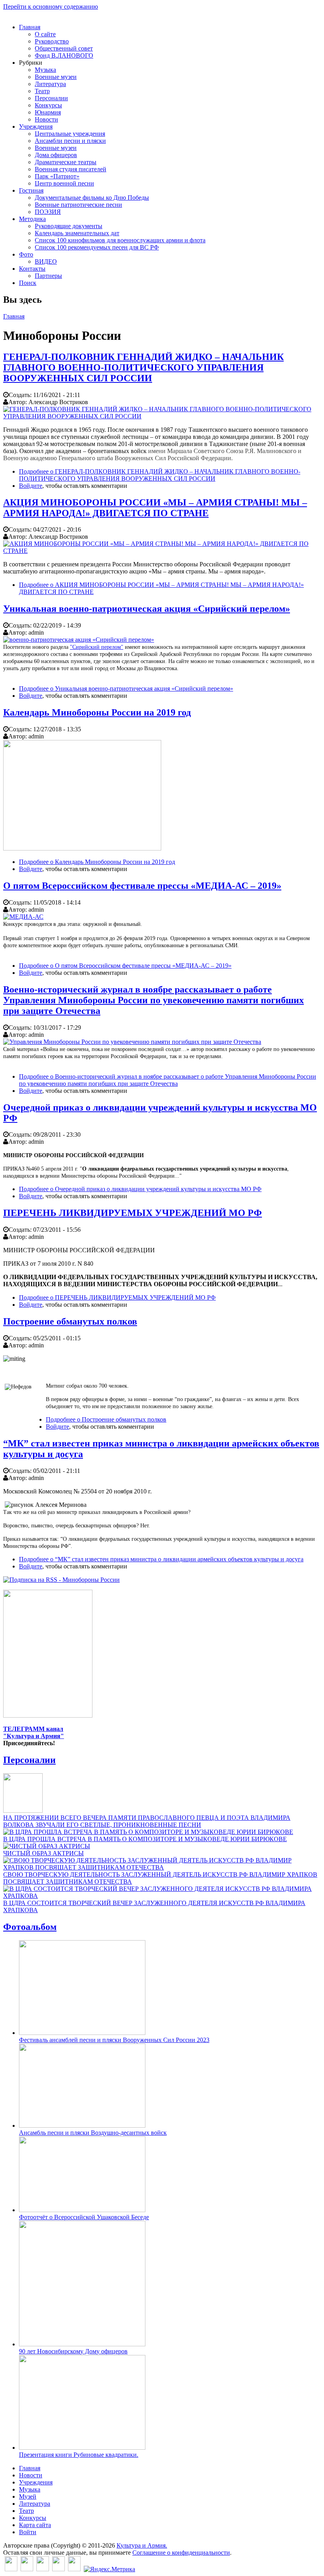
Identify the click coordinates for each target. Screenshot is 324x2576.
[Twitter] (27, 2569)
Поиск (28, 283)
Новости (46, 119)
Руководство (52, 41)
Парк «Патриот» (57, 176)
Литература (50, 84)
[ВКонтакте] (11, 2569)
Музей (28, 2496)
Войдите (31, 486)
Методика (32, 219)
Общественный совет (64, 48)
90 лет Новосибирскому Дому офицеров (73, 2351)
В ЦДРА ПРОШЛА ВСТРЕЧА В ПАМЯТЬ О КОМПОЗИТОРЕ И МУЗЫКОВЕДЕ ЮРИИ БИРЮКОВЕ (145, 1839)
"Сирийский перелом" (97, 647)
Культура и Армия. (142, 2545)
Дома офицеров (56, 155)
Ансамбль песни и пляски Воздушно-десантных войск (93, 2133)
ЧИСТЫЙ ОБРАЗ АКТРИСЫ (43, 1853)
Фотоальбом (30, 1927)
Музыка (45, 70)
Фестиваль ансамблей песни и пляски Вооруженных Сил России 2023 (114, 2040)
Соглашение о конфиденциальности (181, 2553)
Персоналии (51, 98)
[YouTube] (58, 2569)
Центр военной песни (64, 183)
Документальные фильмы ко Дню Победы (92, 198)
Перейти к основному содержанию (51, 7)
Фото (26, 254)
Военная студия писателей (71, 169)
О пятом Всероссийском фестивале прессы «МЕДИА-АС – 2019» (142, 886)
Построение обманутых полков (70, 1321)
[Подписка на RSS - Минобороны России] (61, 1580)
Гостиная (31, 190)
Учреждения (36, 126)
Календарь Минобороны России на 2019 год (97, 712)
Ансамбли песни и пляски (70, 141)
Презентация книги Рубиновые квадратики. (79, 2455)
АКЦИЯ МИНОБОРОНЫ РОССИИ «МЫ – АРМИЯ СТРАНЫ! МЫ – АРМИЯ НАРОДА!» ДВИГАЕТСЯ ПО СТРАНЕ (155, 508)
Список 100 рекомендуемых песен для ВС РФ (97, 247)
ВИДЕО (46, 261)
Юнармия (48, 112)
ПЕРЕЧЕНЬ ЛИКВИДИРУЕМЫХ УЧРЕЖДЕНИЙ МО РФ (133, 1213)
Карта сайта (35, 2525)
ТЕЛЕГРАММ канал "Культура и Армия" (34, 1732)
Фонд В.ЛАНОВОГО (64, 55)
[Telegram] (74, 2569)
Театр (42, 91)
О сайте (45, 34)
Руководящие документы (69, 226)
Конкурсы (48, 105)
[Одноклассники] (43, 2569)
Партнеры (48, 276)
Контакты (32, 269)
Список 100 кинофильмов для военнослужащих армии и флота (120, 240)
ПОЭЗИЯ (48, 212)
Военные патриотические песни (78, 205)
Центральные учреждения (70, 134)
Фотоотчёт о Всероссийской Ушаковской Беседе (84, 2217)
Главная (30, 27)
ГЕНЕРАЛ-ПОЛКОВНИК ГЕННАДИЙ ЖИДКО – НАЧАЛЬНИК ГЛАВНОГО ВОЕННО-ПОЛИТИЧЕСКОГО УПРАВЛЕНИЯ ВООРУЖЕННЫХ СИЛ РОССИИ (143, 367)
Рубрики (31, 63)
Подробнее (160, 475)
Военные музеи (56, 77)
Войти (28, 2532)
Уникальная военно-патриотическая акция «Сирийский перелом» (147, 609)
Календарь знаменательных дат (77, 233)
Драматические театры (66, 162)
